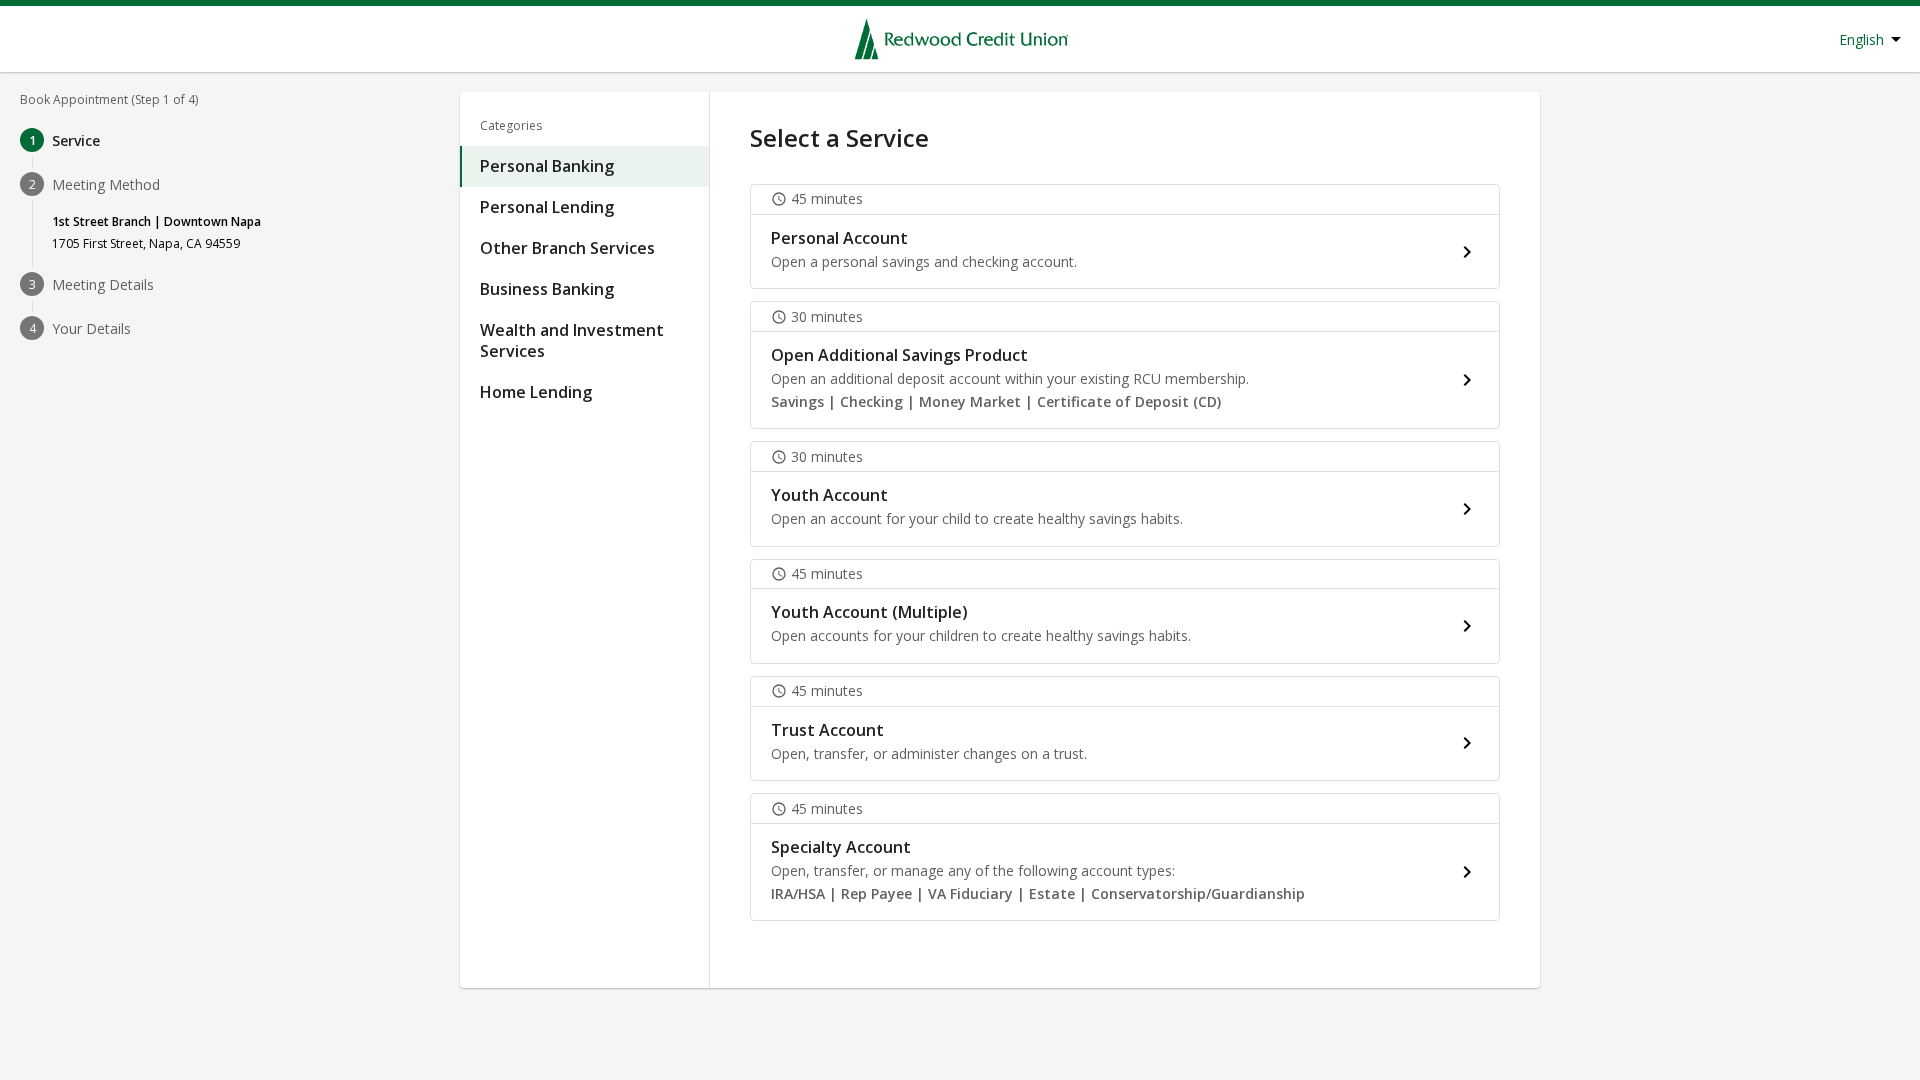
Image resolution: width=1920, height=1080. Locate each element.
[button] (1125, 236)
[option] (584, 166)
